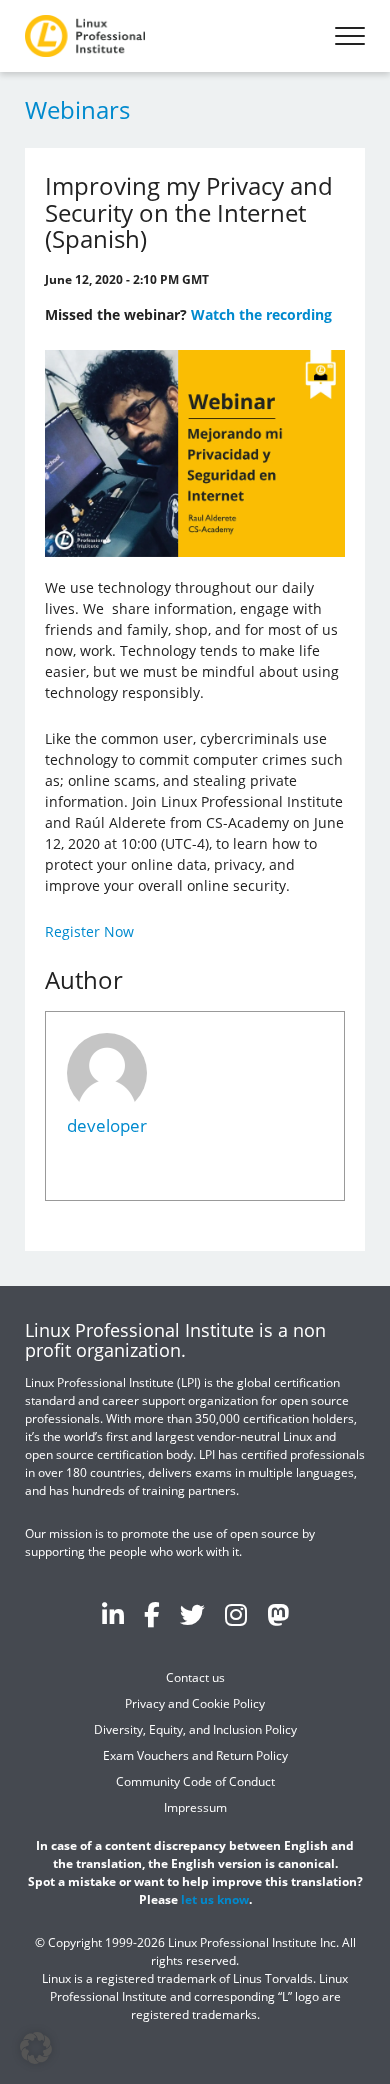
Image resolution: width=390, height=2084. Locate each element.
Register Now (89, 931)
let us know (215, 1899)
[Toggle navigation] (350, 36)
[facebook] (152, 1614)
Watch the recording (261, 314)
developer (107, 1125)
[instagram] (236, 1614)
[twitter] (192, 1614)
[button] (36, 2048)
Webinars (77, 109)
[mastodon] (278, 1614)
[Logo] (85, 36)
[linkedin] (113, 1614)
